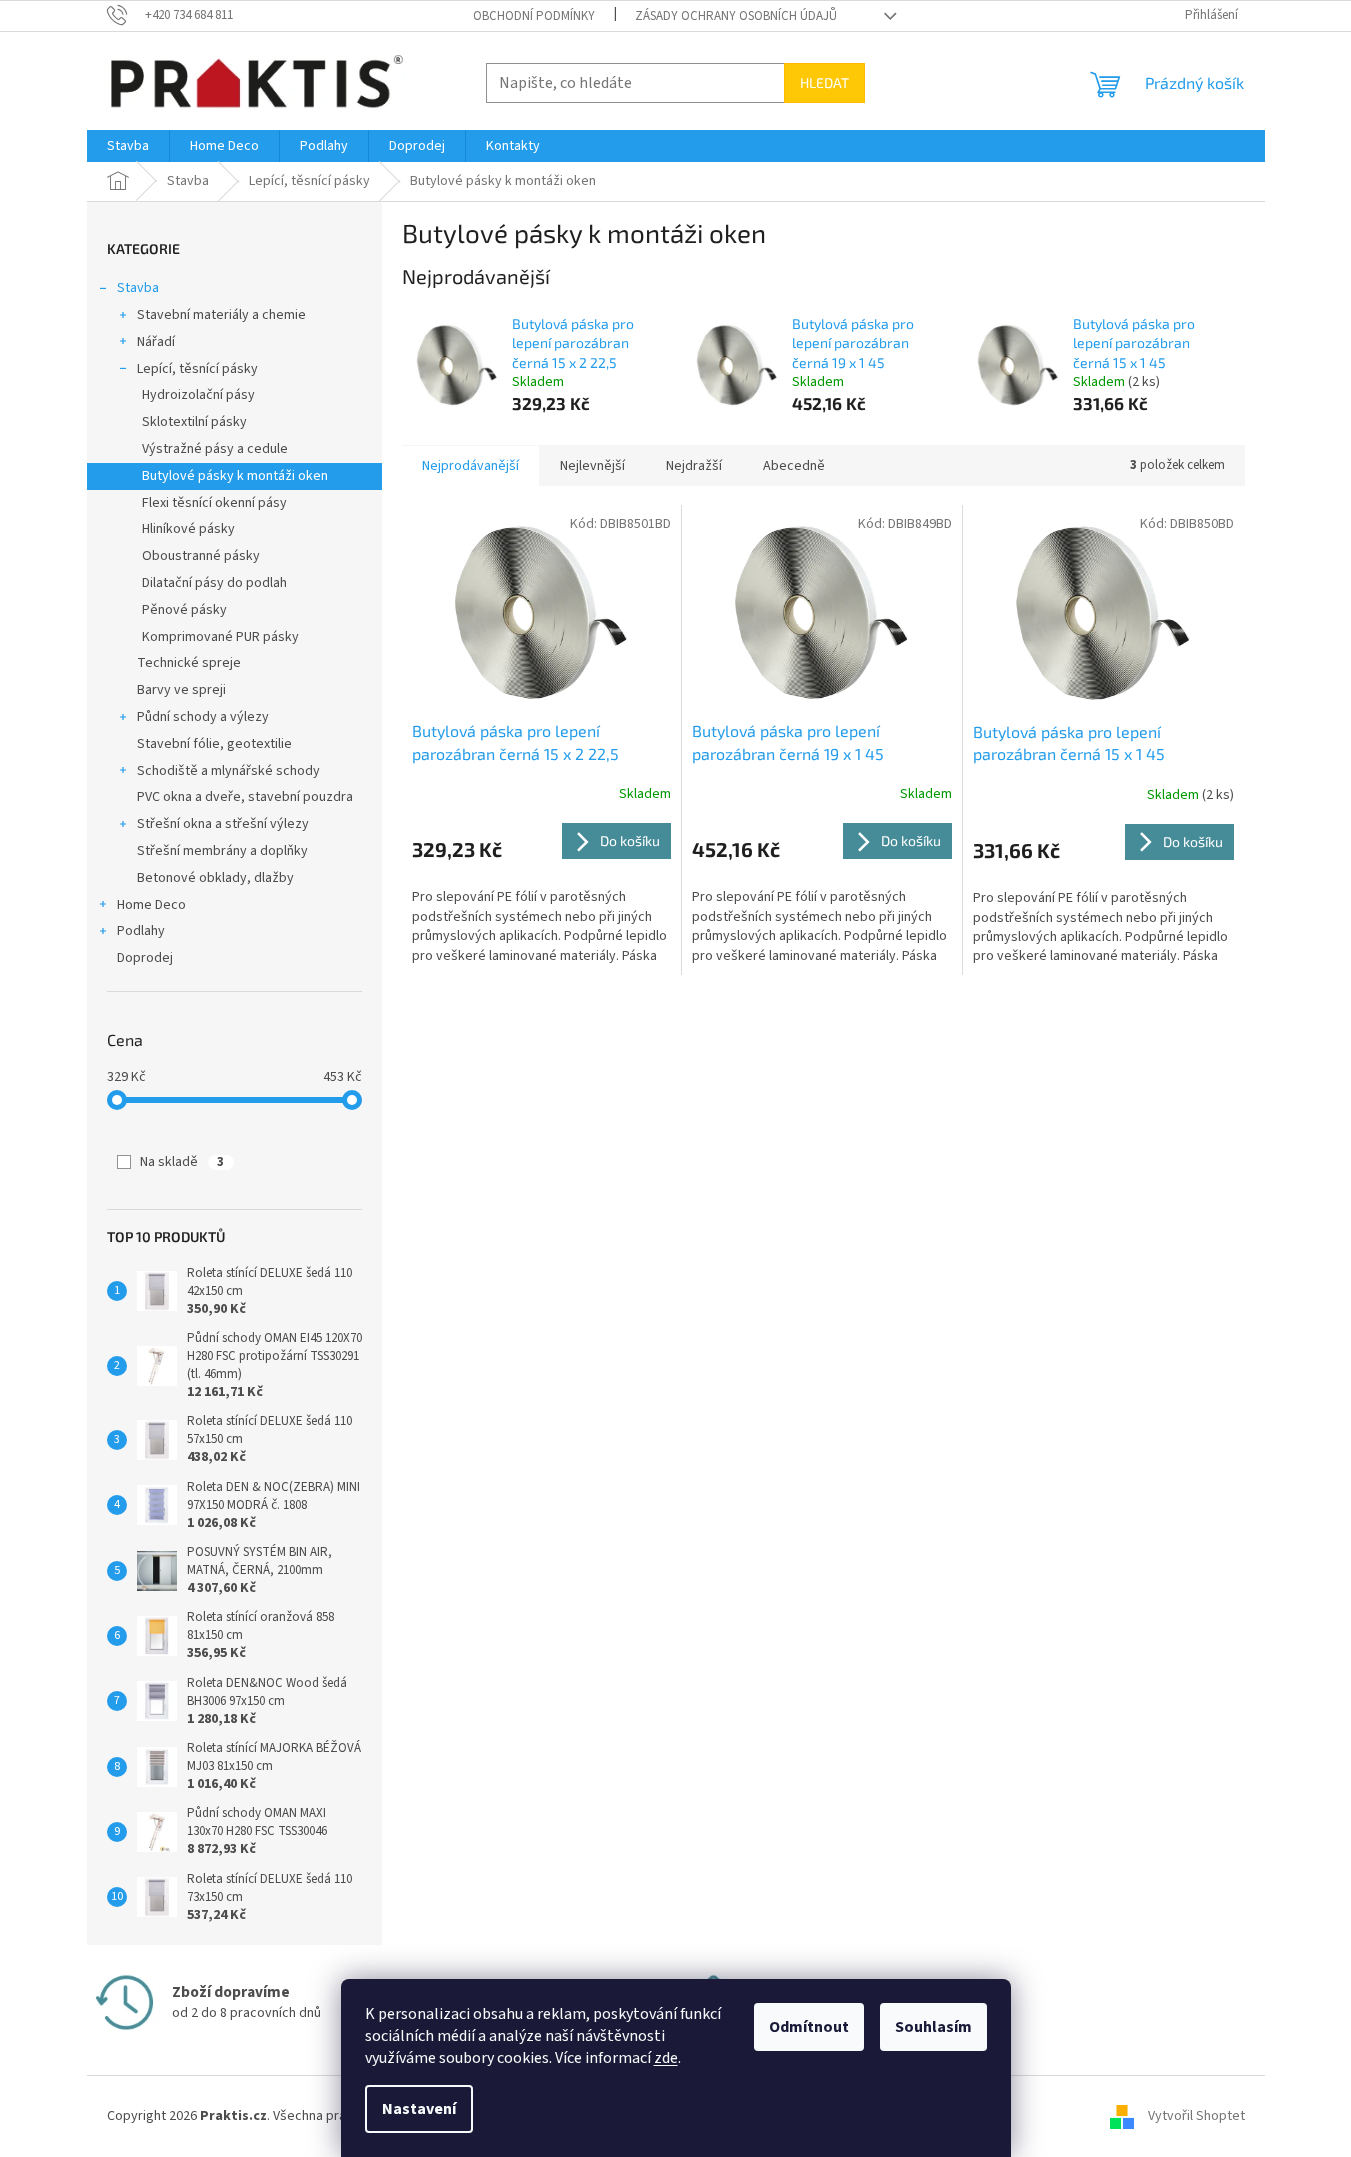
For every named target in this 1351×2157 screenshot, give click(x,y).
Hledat (824, 82)
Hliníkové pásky (188, 529)
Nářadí (156, 342)
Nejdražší (694, 466)
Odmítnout (809, 2027)
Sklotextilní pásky (194, 422)
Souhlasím (933, 2027)
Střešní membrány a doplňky (222, 851)
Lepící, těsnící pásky (197, 369)
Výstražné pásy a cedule (215, 449)
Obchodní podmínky (534, 16)
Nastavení (419, 2109)
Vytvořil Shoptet (1196, 2116)
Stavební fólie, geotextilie (214, 744)
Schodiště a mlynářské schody (228, 771)
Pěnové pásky (184, 610)
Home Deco (151, 905)
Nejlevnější (592, 466)
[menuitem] (128, 146)
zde (666, 2058)
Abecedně (794, 466)
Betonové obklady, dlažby (215, 878)
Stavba (138, 288)
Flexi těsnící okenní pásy (214, 503)
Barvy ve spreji (181, 690)
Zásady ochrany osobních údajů (736, 16)
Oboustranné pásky (201, 556)
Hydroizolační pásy (198, 395)
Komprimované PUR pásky (220, 637)
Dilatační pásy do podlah (214, 583)
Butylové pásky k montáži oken (235, 476)
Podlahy (141, 931)
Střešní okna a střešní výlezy (223, 824)
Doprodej (145, 958)
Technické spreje (189, 663)
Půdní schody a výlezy (203, 717)
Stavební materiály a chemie (221, 315)
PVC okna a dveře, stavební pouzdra (245, 797)
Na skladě (182, 1162)
